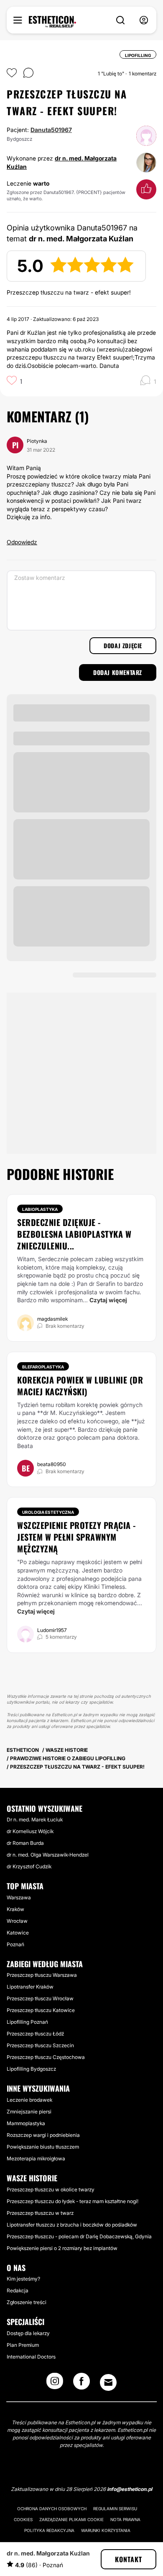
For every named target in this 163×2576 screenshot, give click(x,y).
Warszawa (19, 1897)
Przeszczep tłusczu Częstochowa (46, 2057)
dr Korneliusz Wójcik (30, 1831)
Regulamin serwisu (115, 2509)
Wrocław (17, 1921)
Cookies (23, 2519)
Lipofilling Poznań (27, 2022)
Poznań (15, 1944)
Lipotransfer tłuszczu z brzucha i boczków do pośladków (72, 2225)
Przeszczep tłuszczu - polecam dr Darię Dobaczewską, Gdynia (79, 2236)
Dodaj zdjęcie (123, 645)
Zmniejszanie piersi (29, 2112)
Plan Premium (23, 2345)
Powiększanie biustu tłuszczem (43, 2147)
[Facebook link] (81, 2384)
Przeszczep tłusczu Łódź (35, 2034)
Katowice (18, 1933)
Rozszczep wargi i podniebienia (43, 2135)
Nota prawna (125, 2519)
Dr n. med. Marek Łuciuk (35, 1819)
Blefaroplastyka (43, 1367)
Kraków (15, 1909)
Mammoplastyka (26, 2123)
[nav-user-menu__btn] (144, 20)
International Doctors (31, 2357)
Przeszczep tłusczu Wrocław (40, 1998)
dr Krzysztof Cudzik (29, 1866)
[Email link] (108, 2382)
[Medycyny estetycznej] (52, 22)
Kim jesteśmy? (23, 2279)
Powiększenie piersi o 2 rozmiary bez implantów (62, 2248)
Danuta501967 (51, 130)
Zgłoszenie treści (27, 2302)
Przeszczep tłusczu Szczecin (40, 2045)
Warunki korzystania (106, 2530)
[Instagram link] (55, 2384)
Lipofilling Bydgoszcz (31, 2069)
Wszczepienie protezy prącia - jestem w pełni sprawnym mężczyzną (76, 1537)
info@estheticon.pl (130, 2489)
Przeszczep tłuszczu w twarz (40, 2213)
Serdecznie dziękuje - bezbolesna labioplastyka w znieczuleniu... (74, 1234)
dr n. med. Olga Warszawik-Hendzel (48, 1855)
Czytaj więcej (108, 1300)
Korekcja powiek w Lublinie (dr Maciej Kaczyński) (80, 1386)
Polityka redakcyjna (49, 2530)
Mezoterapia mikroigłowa (36, 2158)
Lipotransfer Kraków (30, 1987)
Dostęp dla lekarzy (28, 2333)
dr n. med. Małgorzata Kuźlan (48, 2553)
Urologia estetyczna (48, 1512)
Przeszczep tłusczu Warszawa (42, 1975)
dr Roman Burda (25, 1843)
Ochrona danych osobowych (52, 2509)
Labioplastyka (40, 1209)
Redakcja (18, 2290)
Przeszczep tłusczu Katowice (41, 2010)
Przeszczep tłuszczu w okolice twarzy (51, 2189)
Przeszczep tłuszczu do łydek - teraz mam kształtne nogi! (73, 2201)
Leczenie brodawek (29, 2100)
